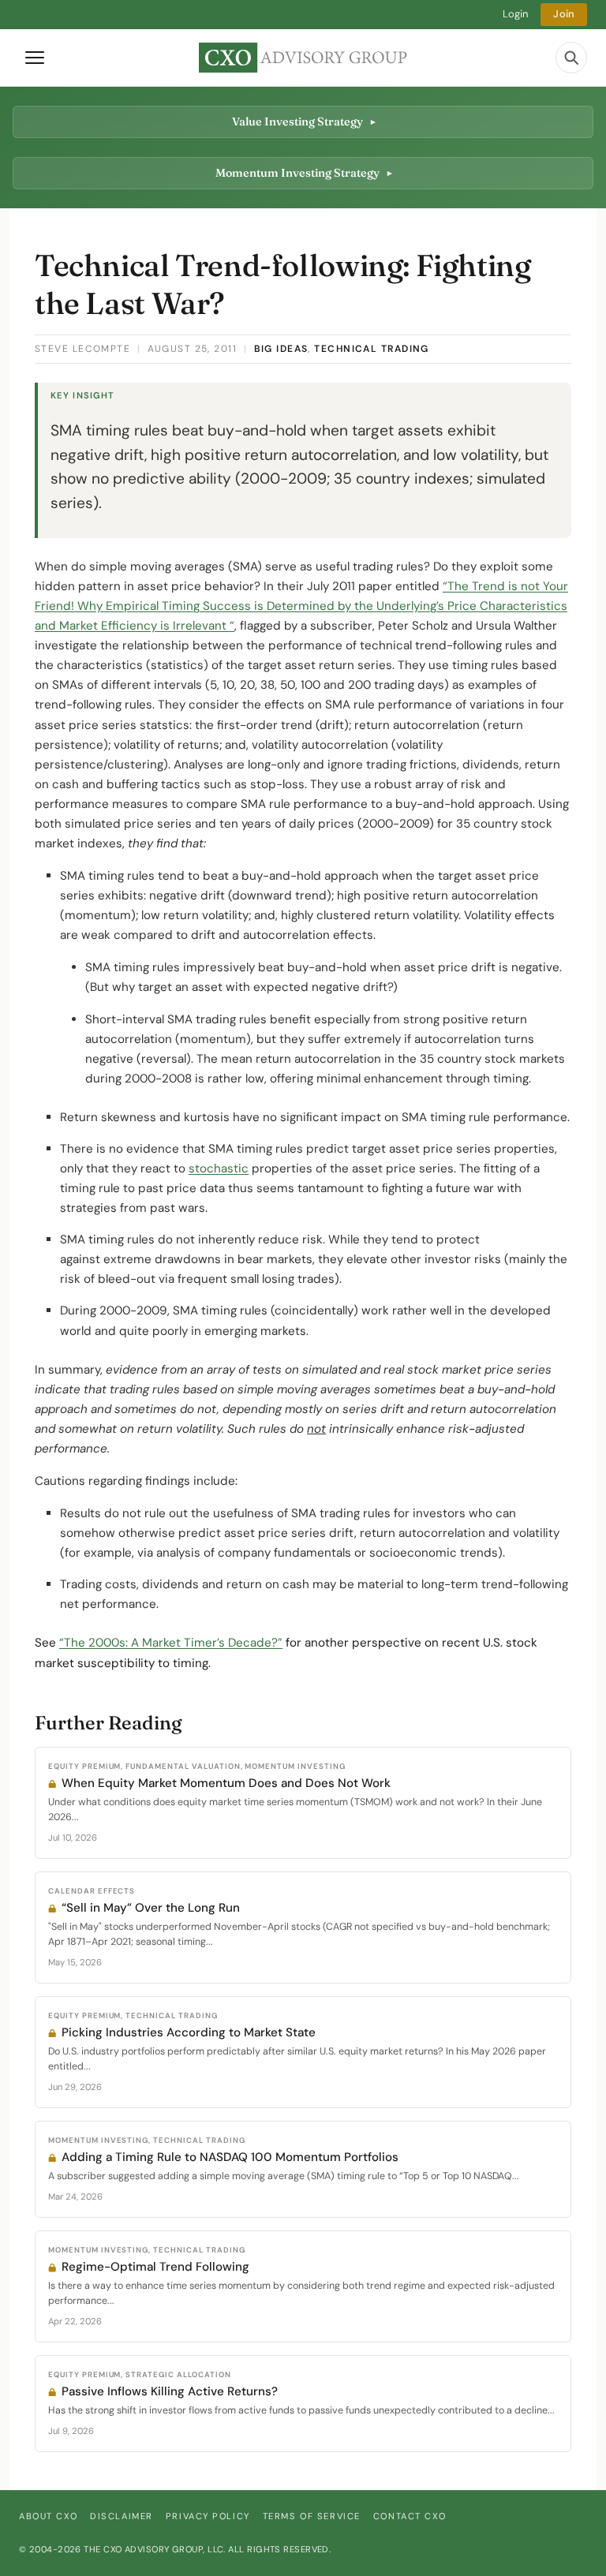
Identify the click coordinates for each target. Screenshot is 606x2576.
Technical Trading (371, 349)
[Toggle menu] (35, 58)
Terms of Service (312, 2516)
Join (564, 14)
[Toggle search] (571, 58)
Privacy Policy (208, 2516)
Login (516, 14)
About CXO (48, 2516)
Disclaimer (122, 2516)
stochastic (219, 1168)
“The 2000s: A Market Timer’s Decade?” (171, 1643)
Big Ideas (281, 349)
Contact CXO (410, 2516)
